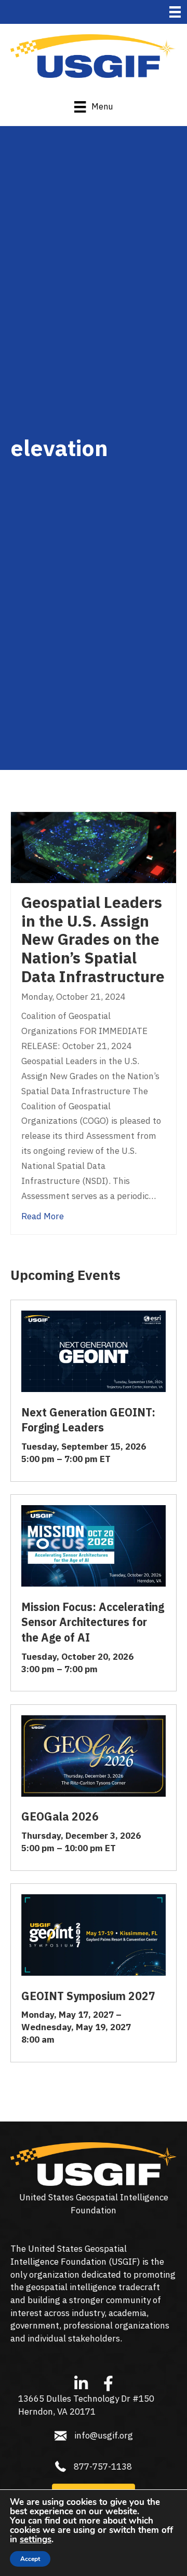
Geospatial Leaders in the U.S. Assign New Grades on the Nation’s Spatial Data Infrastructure (93, 939)
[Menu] (175, 12)
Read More (43, 1216)
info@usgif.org (104, 2435)
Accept (30, 2559)
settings (36, 2540)
